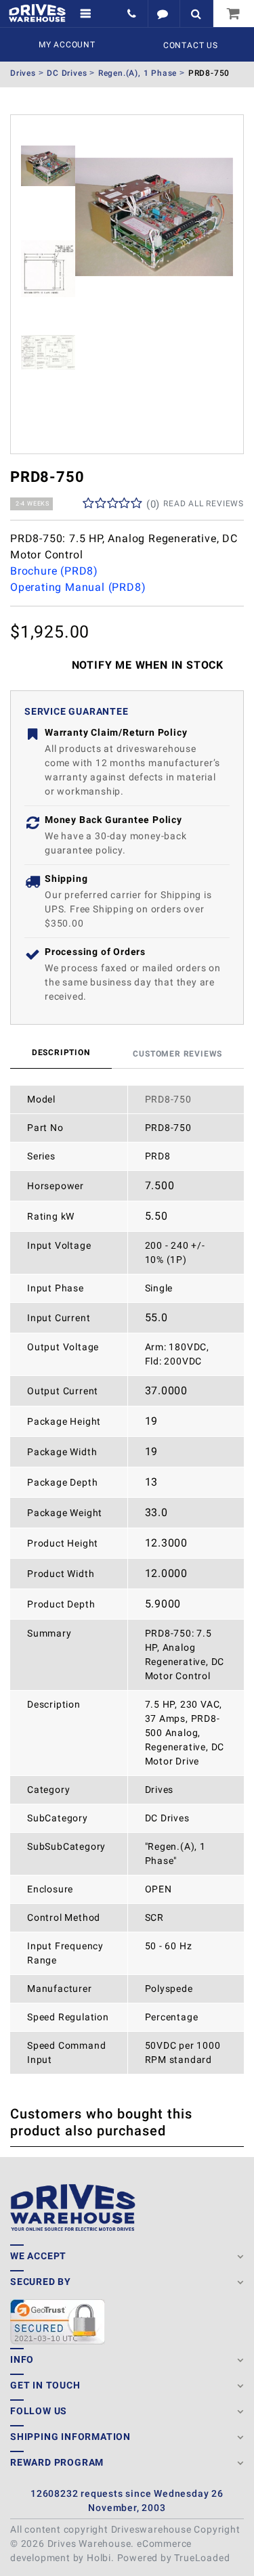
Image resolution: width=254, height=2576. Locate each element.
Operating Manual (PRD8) (78, 587)
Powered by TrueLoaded (174, 2558)
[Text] (164, 14)
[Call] (133, 14)
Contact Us (191, 45)
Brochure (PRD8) (54, 571)
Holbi (99, 2558)
